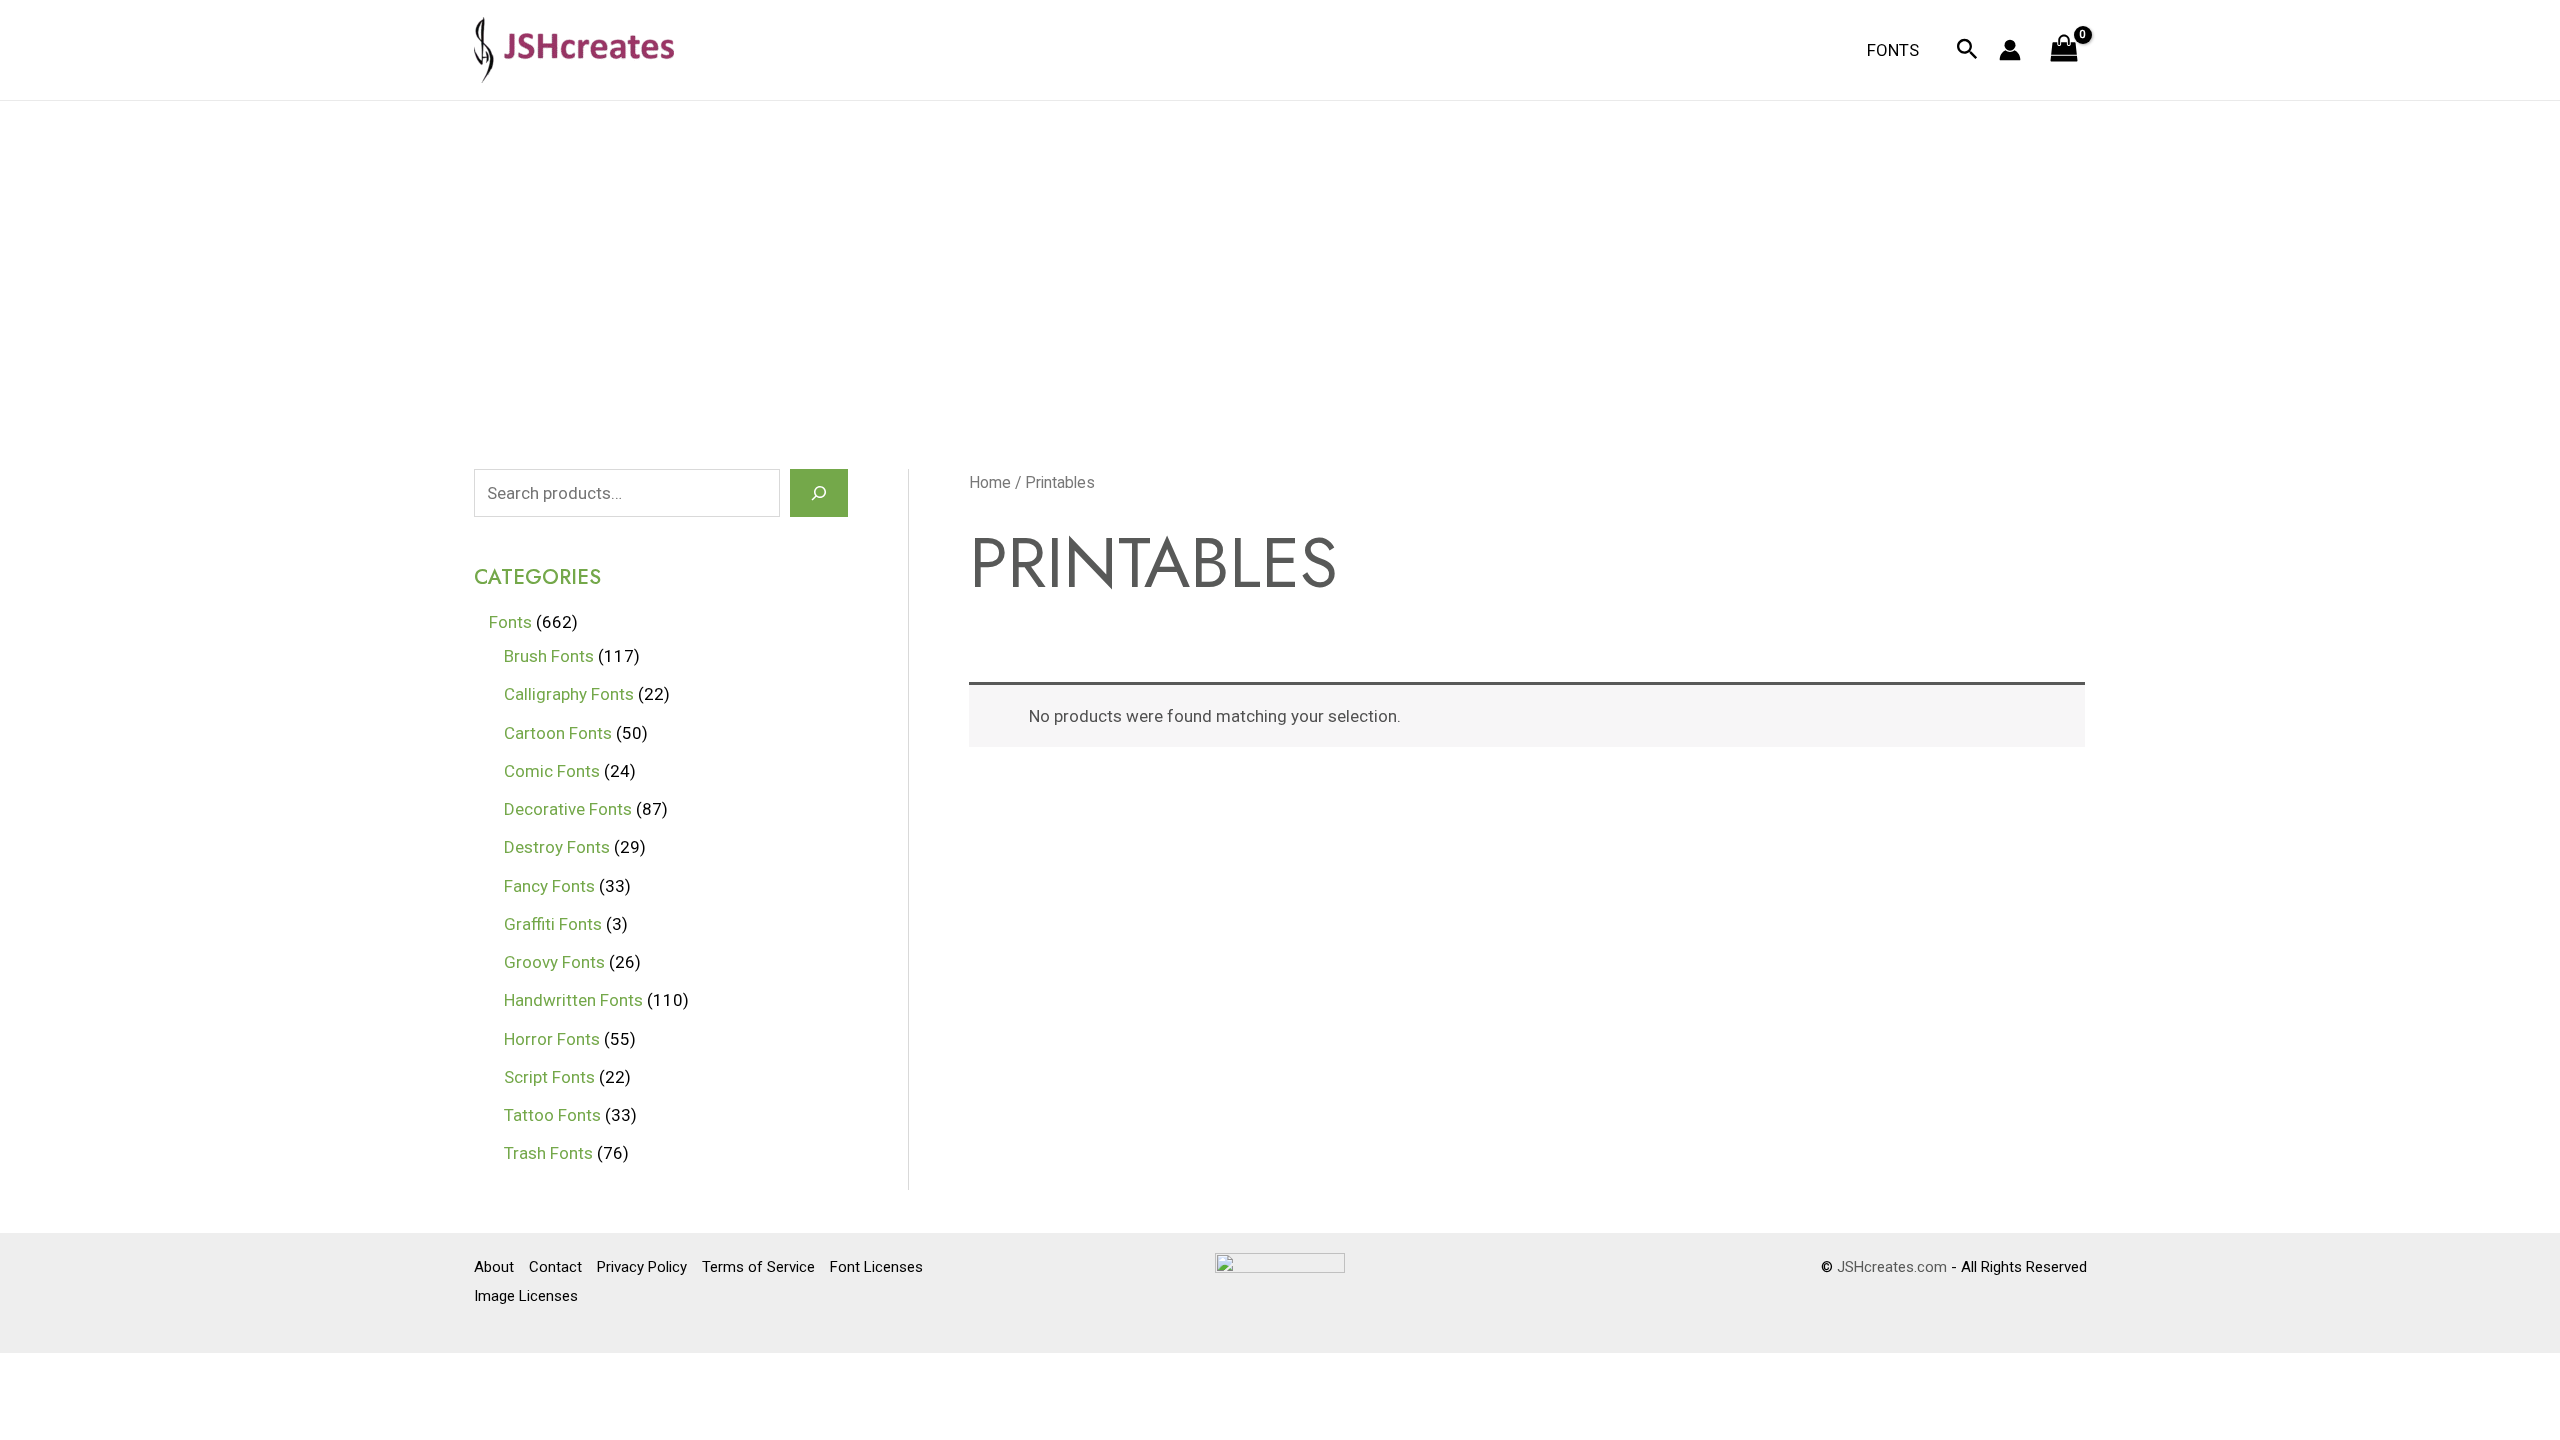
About (494, 1267)
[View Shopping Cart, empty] (2064, 50)
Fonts (1893, 50)
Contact (555, 1267)
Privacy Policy (642, 1267)
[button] (1967, 50)
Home (990, 482)
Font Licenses (876, 1267)
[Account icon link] (2010, 50)
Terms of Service (758, 1267)
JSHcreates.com (1892, 1267)
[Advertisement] (1280, 251)
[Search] (819, 493)
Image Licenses (526, 1296)
